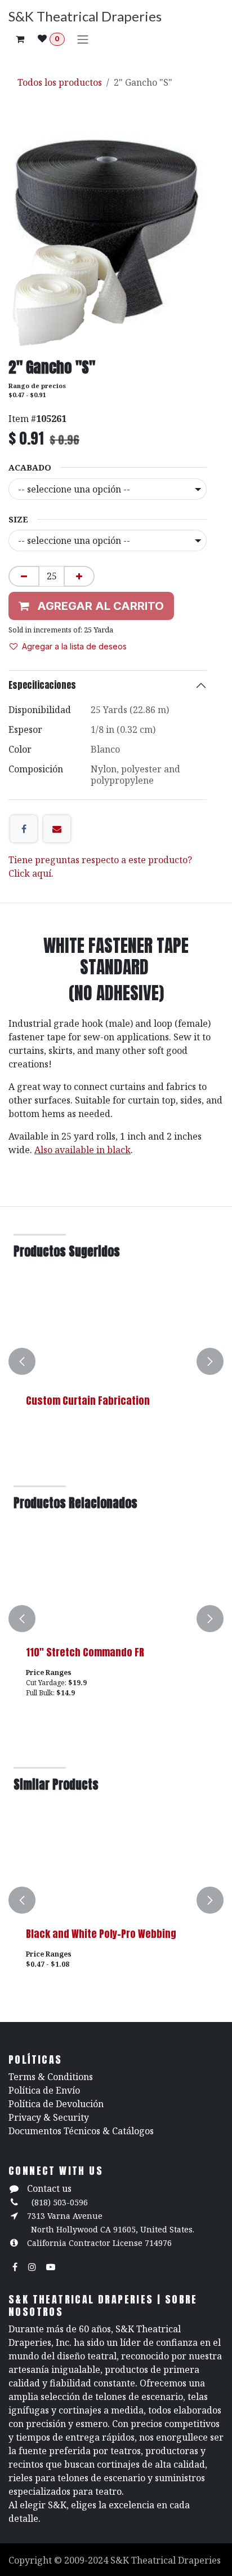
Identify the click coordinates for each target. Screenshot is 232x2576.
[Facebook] (24, 829)
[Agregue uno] (79, 576)
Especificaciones (42, 685)
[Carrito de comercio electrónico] (20, 39)
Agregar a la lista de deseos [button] (74, 646)
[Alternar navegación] (83, 39)
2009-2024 (87, 2560)
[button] (22, 1361)
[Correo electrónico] (57, 829)
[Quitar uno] (24, 576)
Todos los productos (60, 82)
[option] (116, 1361)
